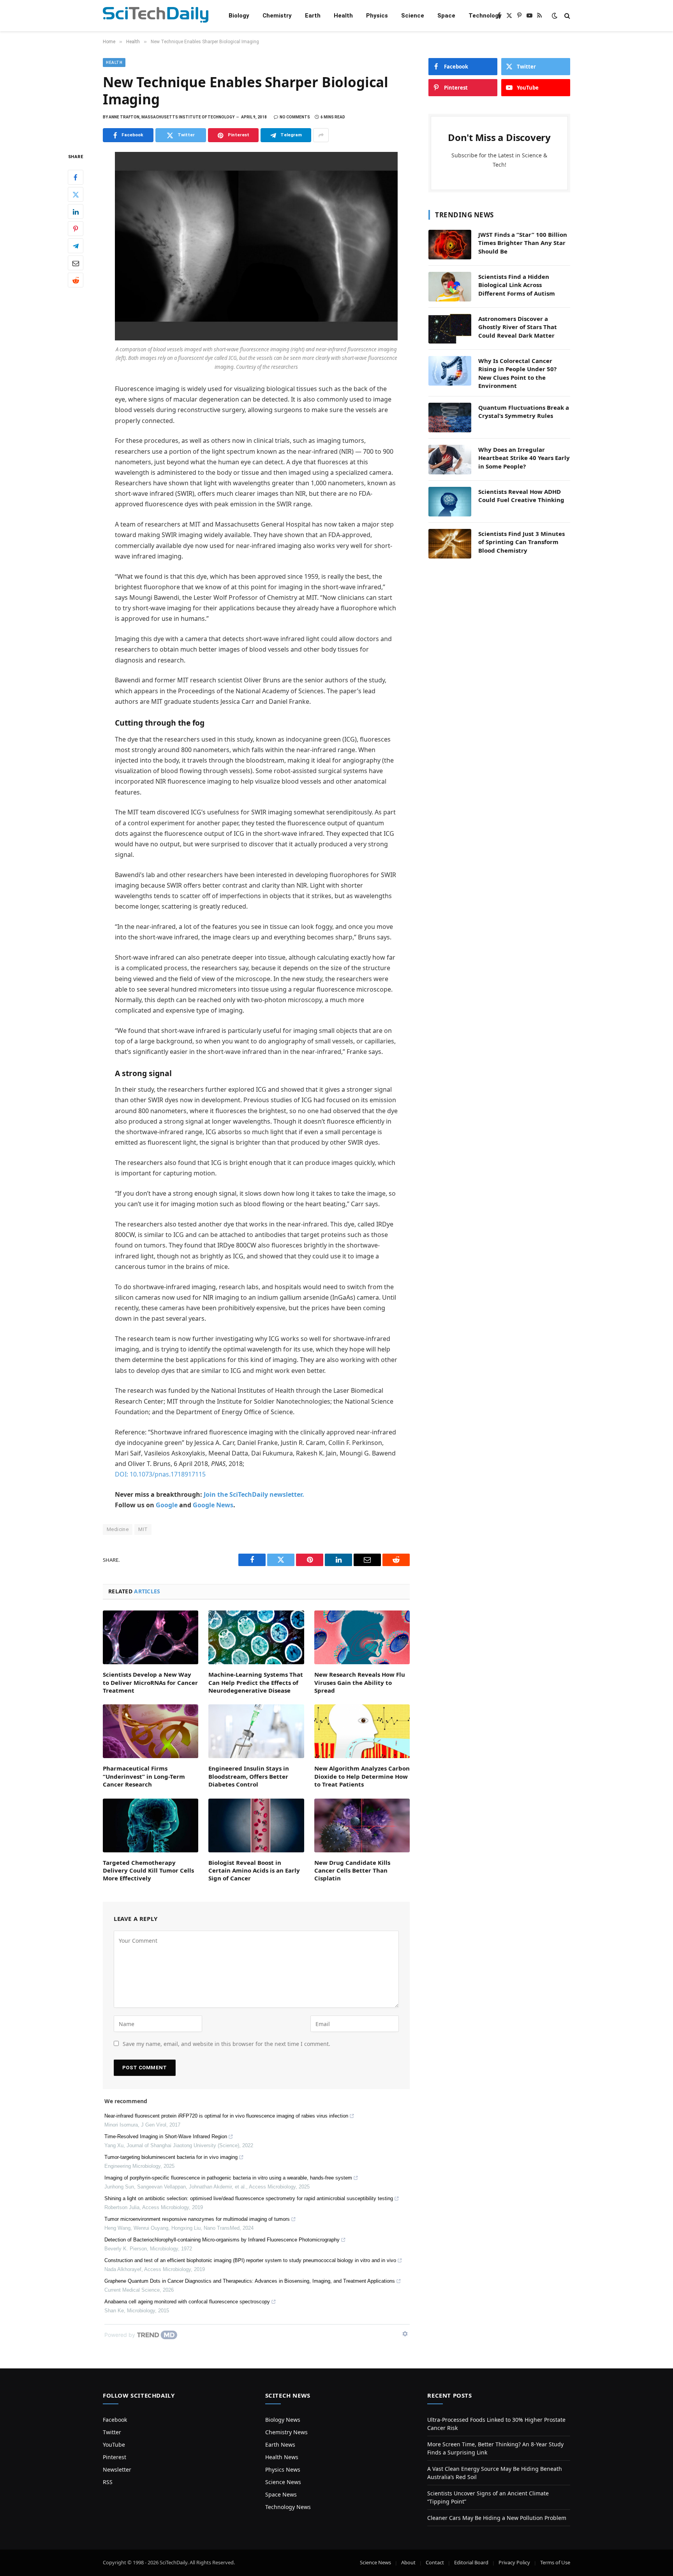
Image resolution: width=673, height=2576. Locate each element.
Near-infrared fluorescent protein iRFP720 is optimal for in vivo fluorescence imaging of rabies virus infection (226, 2116)
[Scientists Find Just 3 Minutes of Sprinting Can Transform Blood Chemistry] (450, 544)
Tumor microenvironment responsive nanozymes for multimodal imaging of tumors (197, 2219)
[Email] (76, 263)
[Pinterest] (76, 229)
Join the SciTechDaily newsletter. (254, 1494)
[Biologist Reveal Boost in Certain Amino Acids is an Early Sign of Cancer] (256, 1825)
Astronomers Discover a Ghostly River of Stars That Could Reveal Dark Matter (518, 327)
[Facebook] (76, 178)
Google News (213, 1505)
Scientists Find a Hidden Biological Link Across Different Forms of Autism (517, 285)
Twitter (112, 2432)
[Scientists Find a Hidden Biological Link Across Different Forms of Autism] (450, 287)
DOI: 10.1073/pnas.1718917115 (160, 1474)
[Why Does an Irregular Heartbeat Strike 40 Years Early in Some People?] (450, 460)
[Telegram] (76, 246)
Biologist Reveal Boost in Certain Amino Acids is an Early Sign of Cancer (254, 1870)
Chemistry (277, 16)
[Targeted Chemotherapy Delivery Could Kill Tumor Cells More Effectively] (151, 1825)
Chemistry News (286, 2432)
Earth (313, 16)
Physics (377, 16)
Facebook (115, 2420)
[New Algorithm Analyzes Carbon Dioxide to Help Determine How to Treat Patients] (362, 1731)
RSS (108, 2482)
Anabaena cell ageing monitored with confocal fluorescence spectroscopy (187, 2302)
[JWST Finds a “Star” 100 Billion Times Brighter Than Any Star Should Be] (450, 245)
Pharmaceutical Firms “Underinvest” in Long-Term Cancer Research (144, 1776)
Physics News (283, 2469)
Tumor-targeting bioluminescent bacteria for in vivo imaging (171, 2157)
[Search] (566, 16)
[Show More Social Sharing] (321, 135)
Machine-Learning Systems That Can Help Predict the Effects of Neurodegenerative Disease (256, 1682)
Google (167, 1505)
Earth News (280, 2445)
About (408, 2562)
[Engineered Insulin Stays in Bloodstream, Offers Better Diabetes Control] (256, 1731)
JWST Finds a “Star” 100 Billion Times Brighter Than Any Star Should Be (523, 243)
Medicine (118, 1529)
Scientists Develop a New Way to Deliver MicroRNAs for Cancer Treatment (150, 1682)
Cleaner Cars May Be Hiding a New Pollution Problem (497, 2518)
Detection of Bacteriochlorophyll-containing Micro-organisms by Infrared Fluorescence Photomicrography (222, 2240)
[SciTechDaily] (156, 16)
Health (343, 16)
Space (446, 16)
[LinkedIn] (76, 212)
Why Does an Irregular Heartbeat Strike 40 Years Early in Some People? (524, 458)
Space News (281, 2494)
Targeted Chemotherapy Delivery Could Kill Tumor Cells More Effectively (148, 1870)
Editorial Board (471, 2562)
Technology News (288, 2507)
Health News (282, 2457)
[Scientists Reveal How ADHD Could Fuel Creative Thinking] (450, 502)
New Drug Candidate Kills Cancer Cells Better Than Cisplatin (352, 1870)
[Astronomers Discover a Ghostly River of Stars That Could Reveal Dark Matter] (450, 329)
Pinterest (115, 2457)
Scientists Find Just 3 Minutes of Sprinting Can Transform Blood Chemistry (521, 542)
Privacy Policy (514, 2562)
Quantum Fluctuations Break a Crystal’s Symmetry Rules (524, 411)
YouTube (114, 2445)
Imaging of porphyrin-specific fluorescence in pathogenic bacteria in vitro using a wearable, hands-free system (228, 2178)
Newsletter (117, 2469)
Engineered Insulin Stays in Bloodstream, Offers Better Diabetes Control (249, 1776)
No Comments (295, 117)
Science (413, 16)
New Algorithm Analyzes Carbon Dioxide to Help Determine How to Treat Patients (362, 1776)
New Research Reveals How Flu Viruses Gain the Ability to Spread (360, 1682)
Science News (283, 2482)
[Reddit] (76, 280)
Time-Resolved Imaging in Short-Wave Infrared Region (166, 2136)
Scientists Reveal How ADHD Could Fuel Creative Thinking (521, 496)
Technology (485, 16)
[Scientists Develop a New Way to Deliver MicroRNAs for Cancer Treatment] (151, 1637)
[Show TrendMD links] (405, 2334)
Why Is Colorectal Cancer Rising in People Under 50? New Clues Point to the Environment (517, 373)
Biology (239, 16)
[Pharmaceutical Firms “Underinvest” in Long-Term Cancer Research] (151, 1731)
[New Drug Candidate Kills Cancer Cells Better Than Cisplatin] (362, 1825)
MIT (143, 1529)
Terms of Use (555, 2562)
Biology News (283, 2420)
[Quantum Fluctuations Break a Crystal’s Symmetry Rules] (450, 418)
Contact (435, 2562)
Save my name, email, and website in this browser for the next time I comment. (226, 2044)
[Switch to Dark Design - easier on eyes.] (555, 16)
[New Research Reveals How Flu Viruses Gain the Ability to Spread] (362, 1637)
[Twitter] (76, 195)
